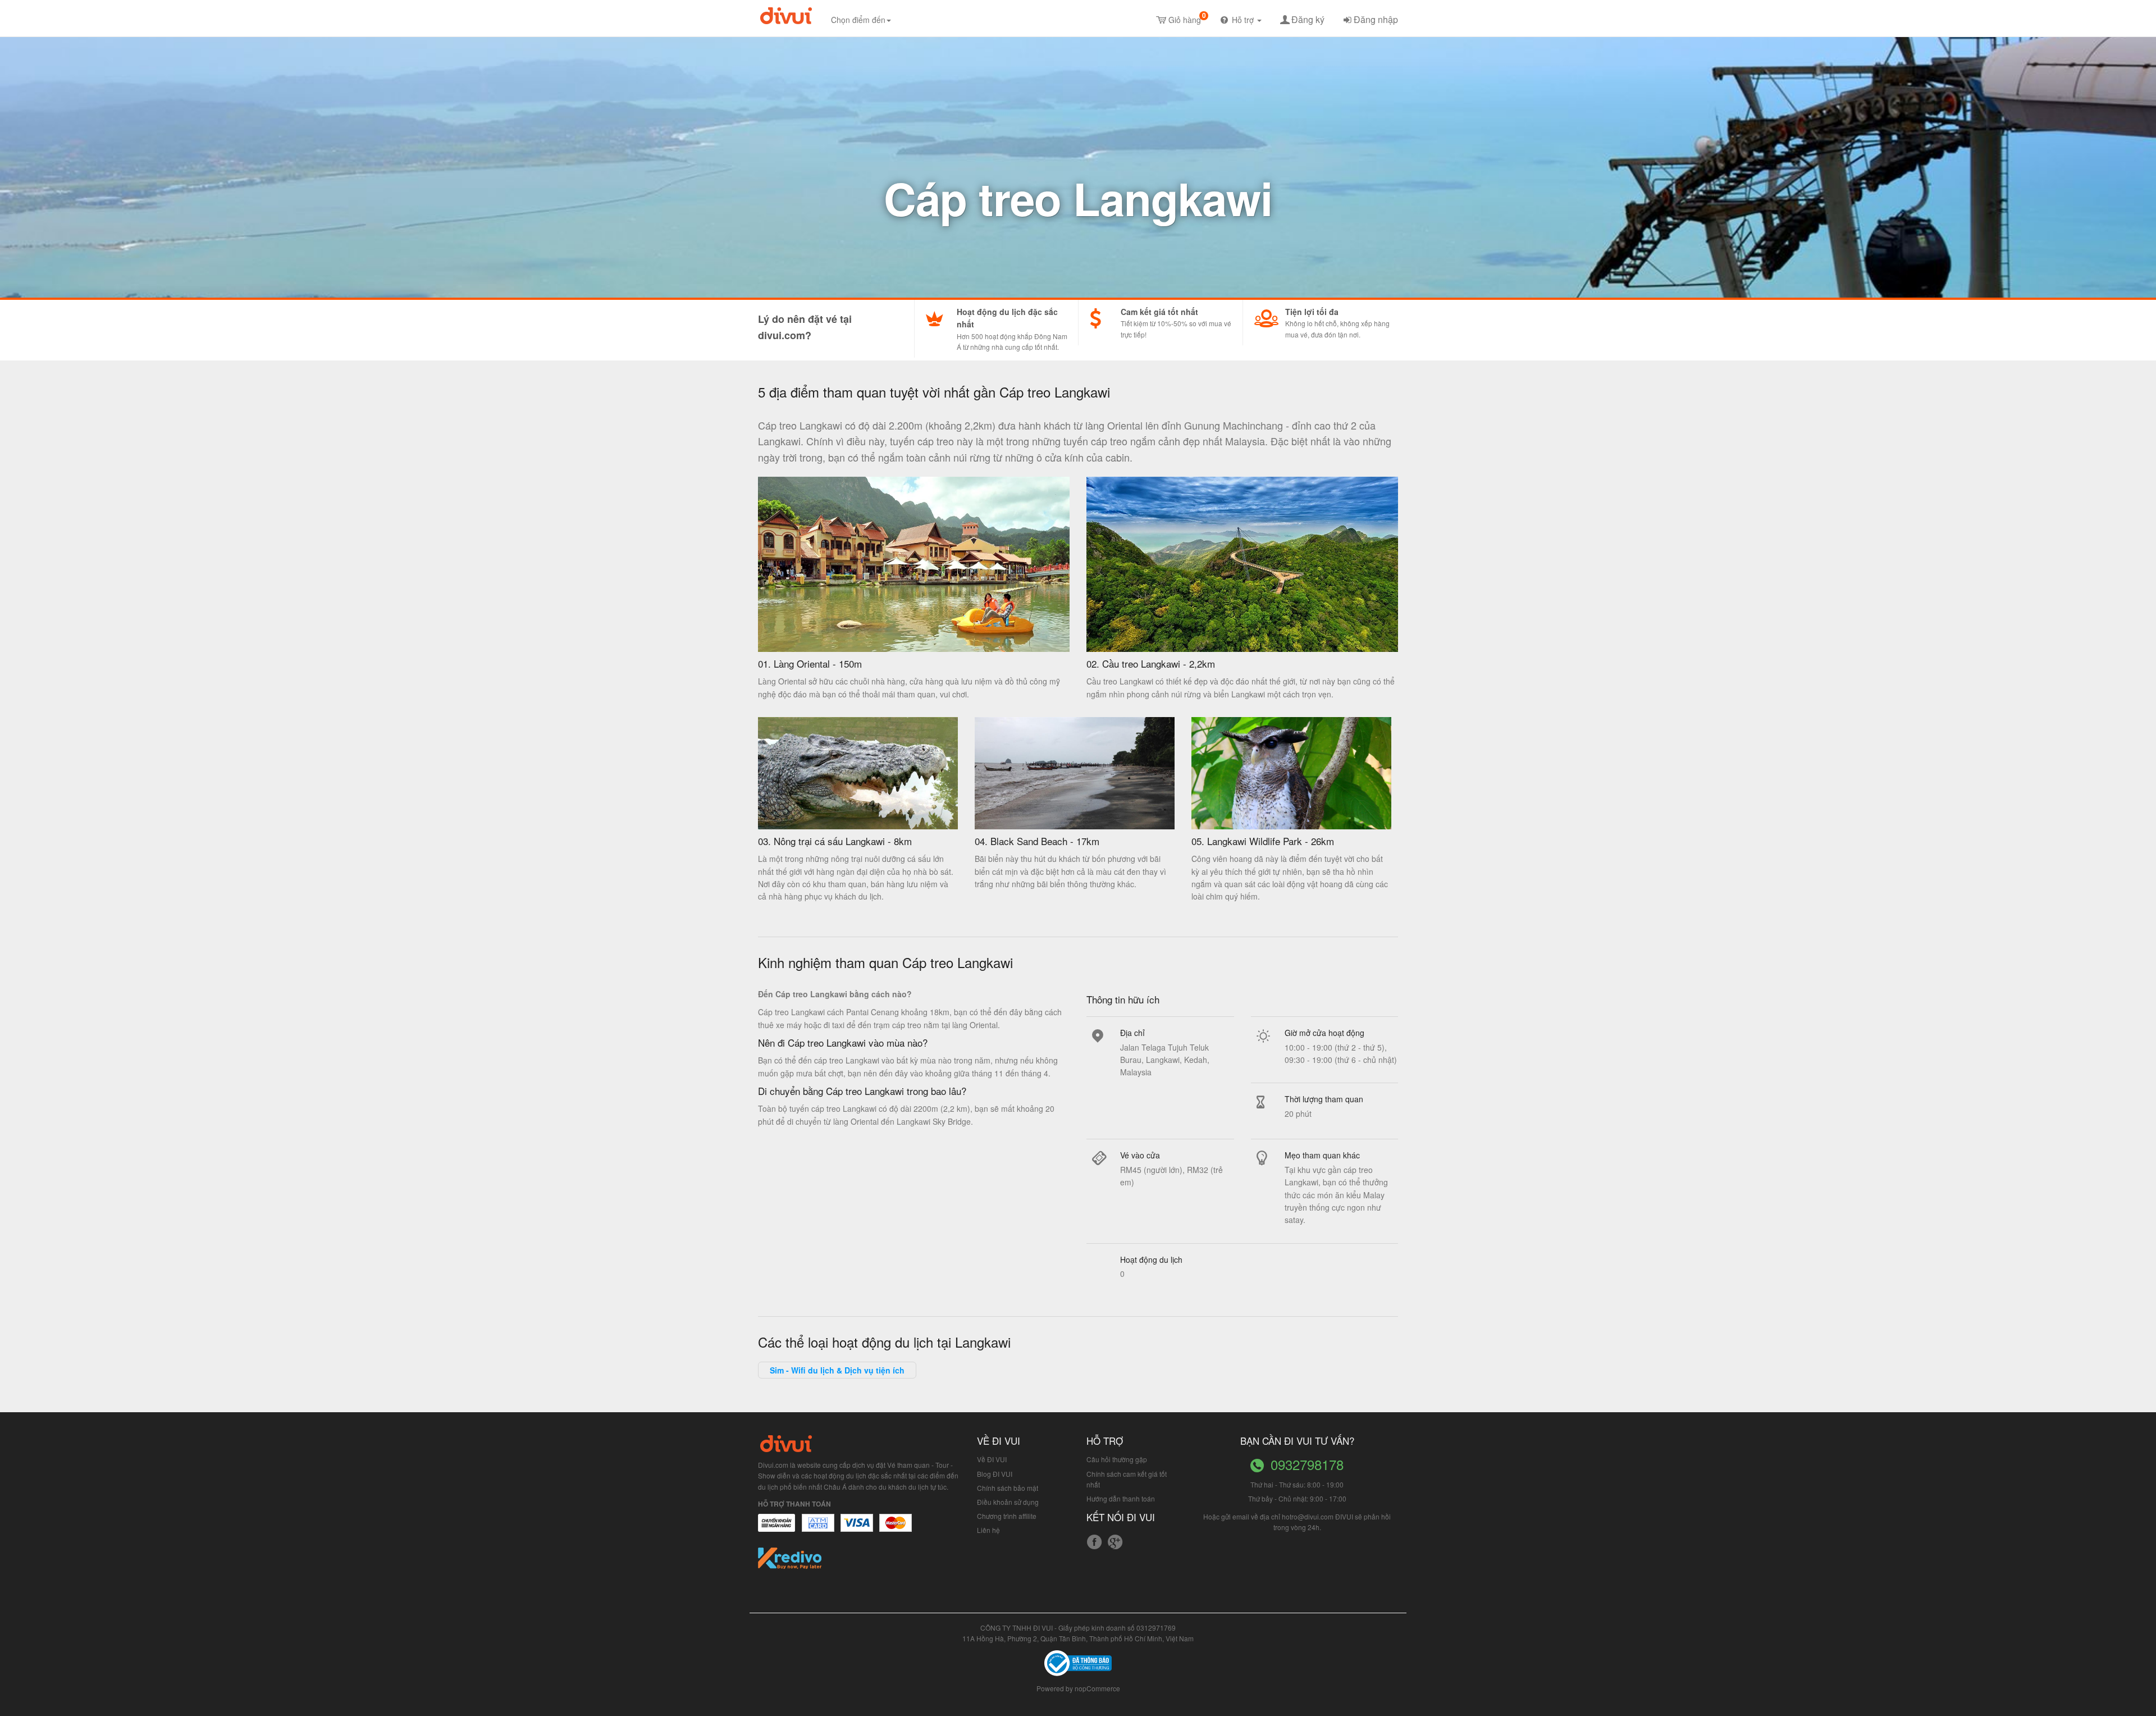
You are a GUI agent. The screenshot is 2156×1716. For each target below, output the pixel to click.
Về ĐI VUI (992, 1459)
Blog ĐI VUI (995, 1474)
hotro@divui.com (1308, 1516)
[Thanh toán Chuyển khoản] (857, 1528)
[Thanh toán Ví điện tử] (896, 1528)
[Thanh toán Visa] (776, 1528)
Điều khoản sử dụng (1008, 1502)
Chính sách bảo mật (1008, 1488)
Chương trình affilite (1007, 1516)
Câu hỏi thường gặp (1117, 1459)
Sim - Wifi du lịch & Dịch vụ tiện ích (837, 1370)
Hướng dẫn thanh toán (1121, 1498)
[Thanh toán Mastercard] (817, 1528)
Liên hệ (988, 1530)
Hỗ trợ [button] (1244, 20)
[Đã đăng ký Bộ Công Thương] (1078, 1662)
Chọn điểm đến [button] (858, 20)
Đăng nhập (1376, 19)
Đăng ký (1308, 19)
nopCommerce (1097, 1688)
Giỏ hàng (1187, 18)
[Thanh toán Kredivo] (790, 1562)
